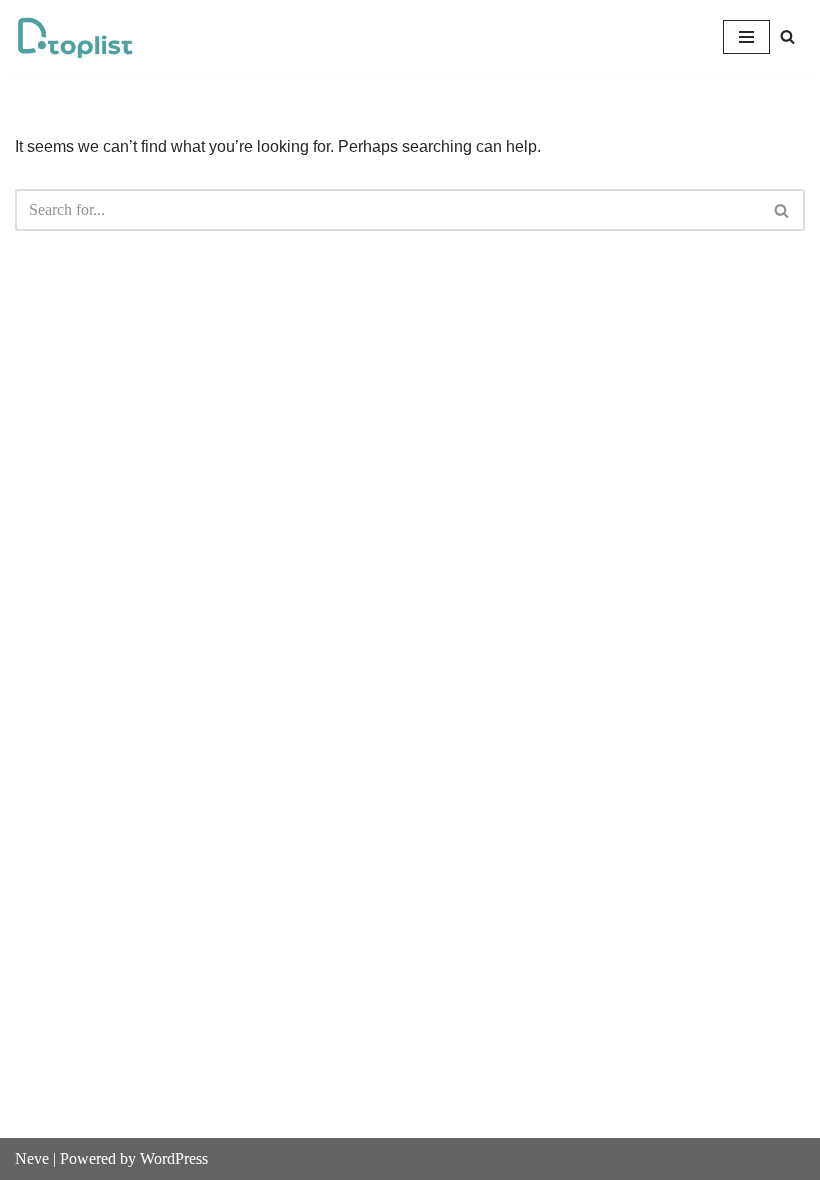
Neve (32, 1158)
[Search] (787, 36)
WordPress (174, 1158)
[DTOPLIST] (75, 37)
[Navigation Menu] (746, 37)
